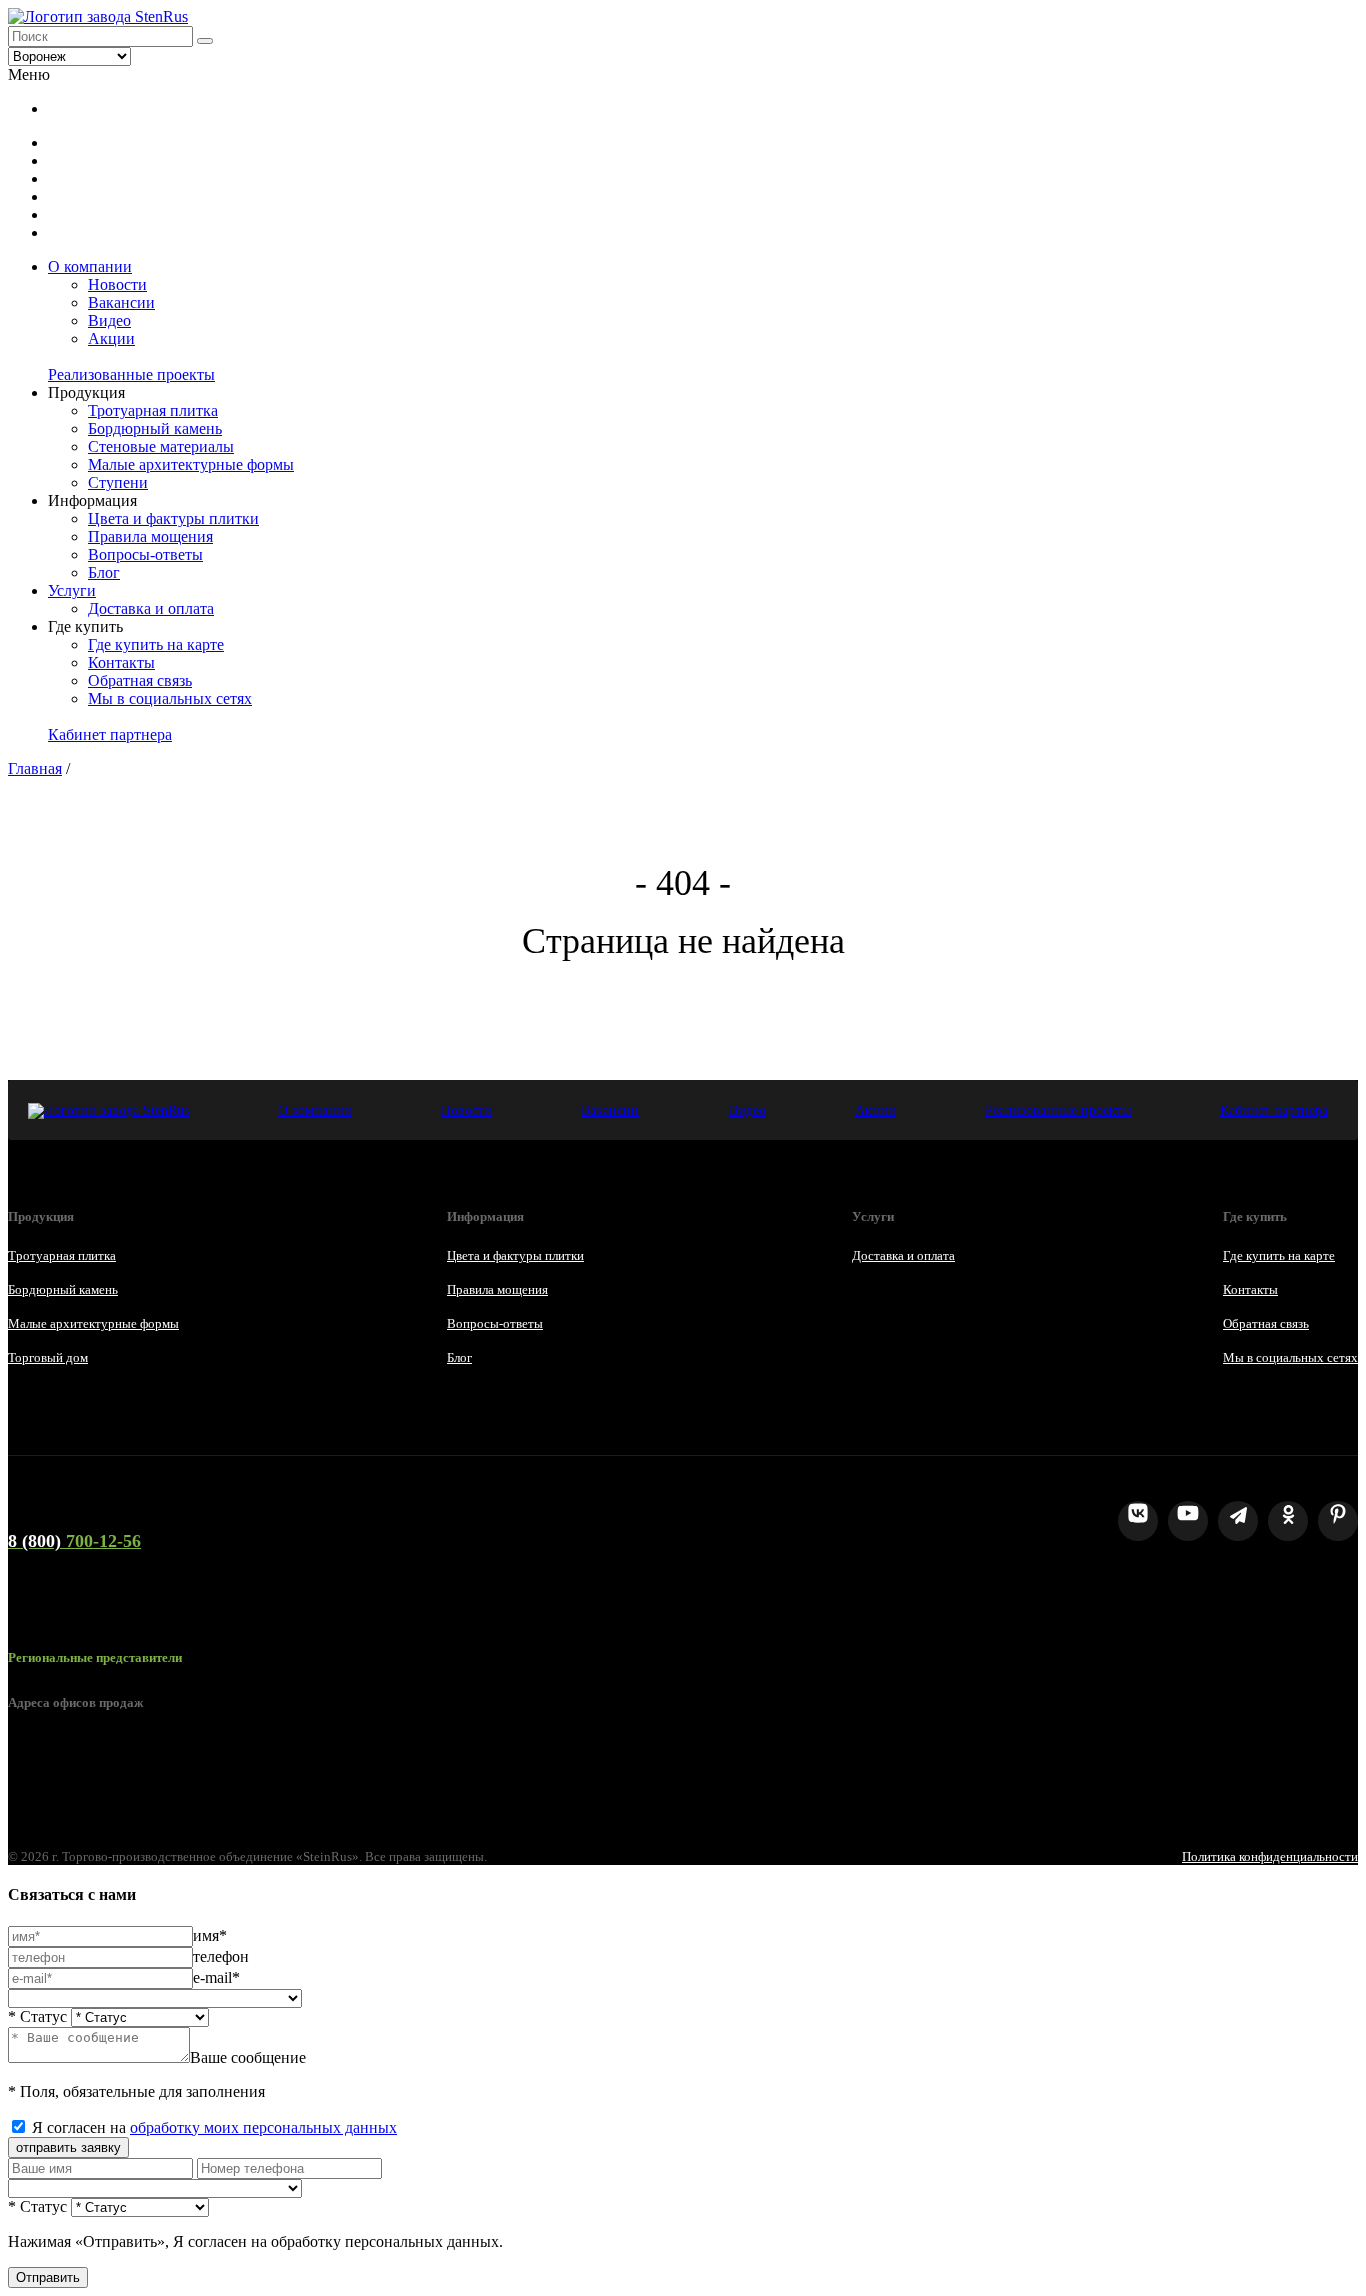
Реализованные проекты (131, 374)
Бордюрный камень (155, 428)
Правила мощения (150, 536)
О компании (90, 266)
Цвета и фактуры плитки (173, 518)
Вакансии (121, 302)
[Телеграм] (1238, 1521)
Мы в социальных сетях (170, 698)
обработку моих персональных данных (263, 2127)
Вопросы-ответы (145, 554)
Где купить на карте (156, 644)
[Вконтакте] (1138, 1521)
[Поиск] (205, 41)
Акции (111, 338)
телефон (221, 1956)
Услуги (72, 590)
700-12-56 (74, 1541)
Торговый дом (48, 1357)
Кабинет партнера (110, 734)
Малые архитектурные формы (191, 464)
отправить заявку (68, 2147)
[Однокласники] (1288, 1521)
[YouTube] (1188, 1521)
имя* (210, 1935)
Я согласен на (214, 2127)
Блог (104, 572)
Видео (109, 320)
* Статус (37, 2016)
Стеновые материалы (161, 446)
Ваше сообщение (248, 2057)
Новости (117, 284)
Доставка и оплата (151, 608)
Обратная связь (140, 680)
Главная (35, 768)
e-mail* (216, 1977)
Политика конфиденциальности (1270, 1856)
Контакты (121, 662)
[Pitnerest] (1338, 1521)
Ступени (118, 482)
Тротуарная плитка (153, 410)
